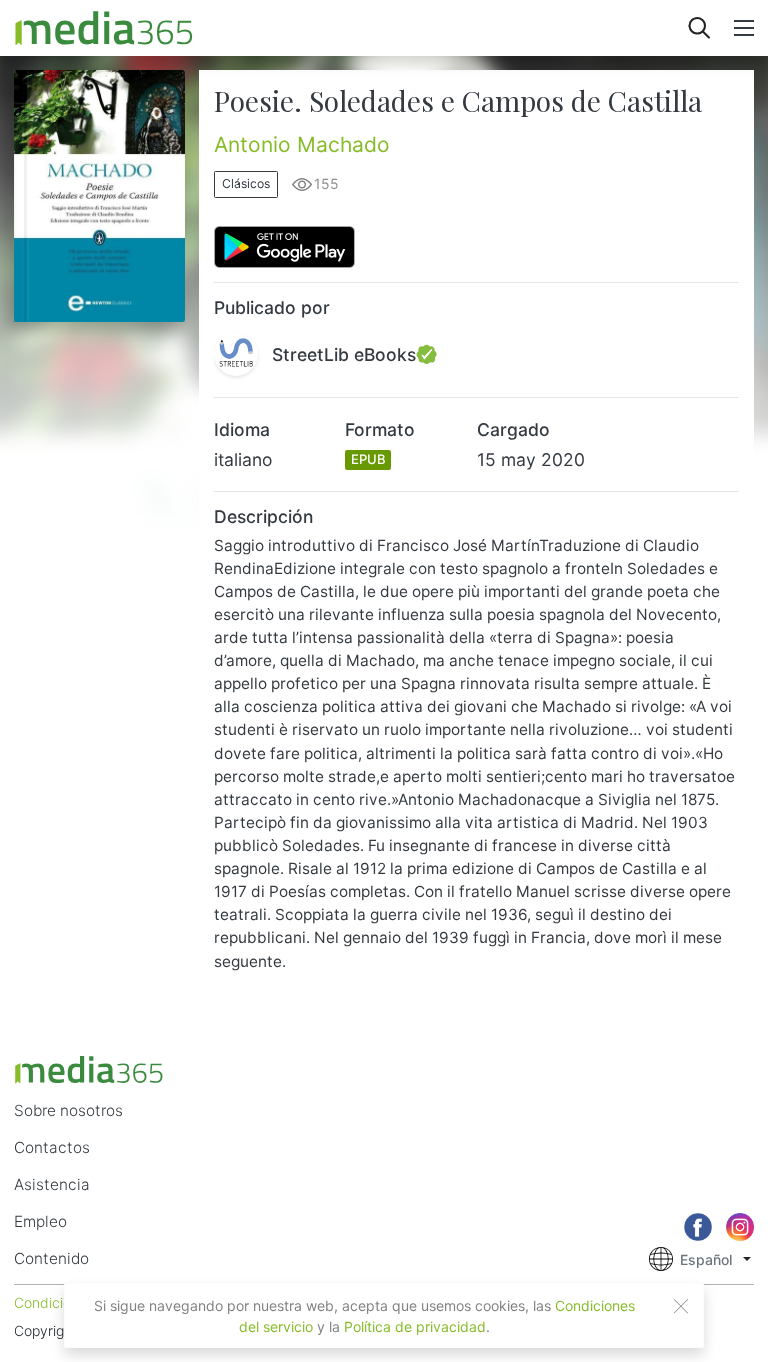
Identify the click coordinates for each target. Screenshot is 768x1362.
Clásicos (246, 183)
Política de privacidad (415, 1326)
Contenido (51, 1258)
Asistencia (52, 1184)
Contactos (52, 1147)
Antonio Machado (302, 144)
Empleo (40, 1221)
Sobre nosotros (68, 1110)
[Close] (681, 1306)
